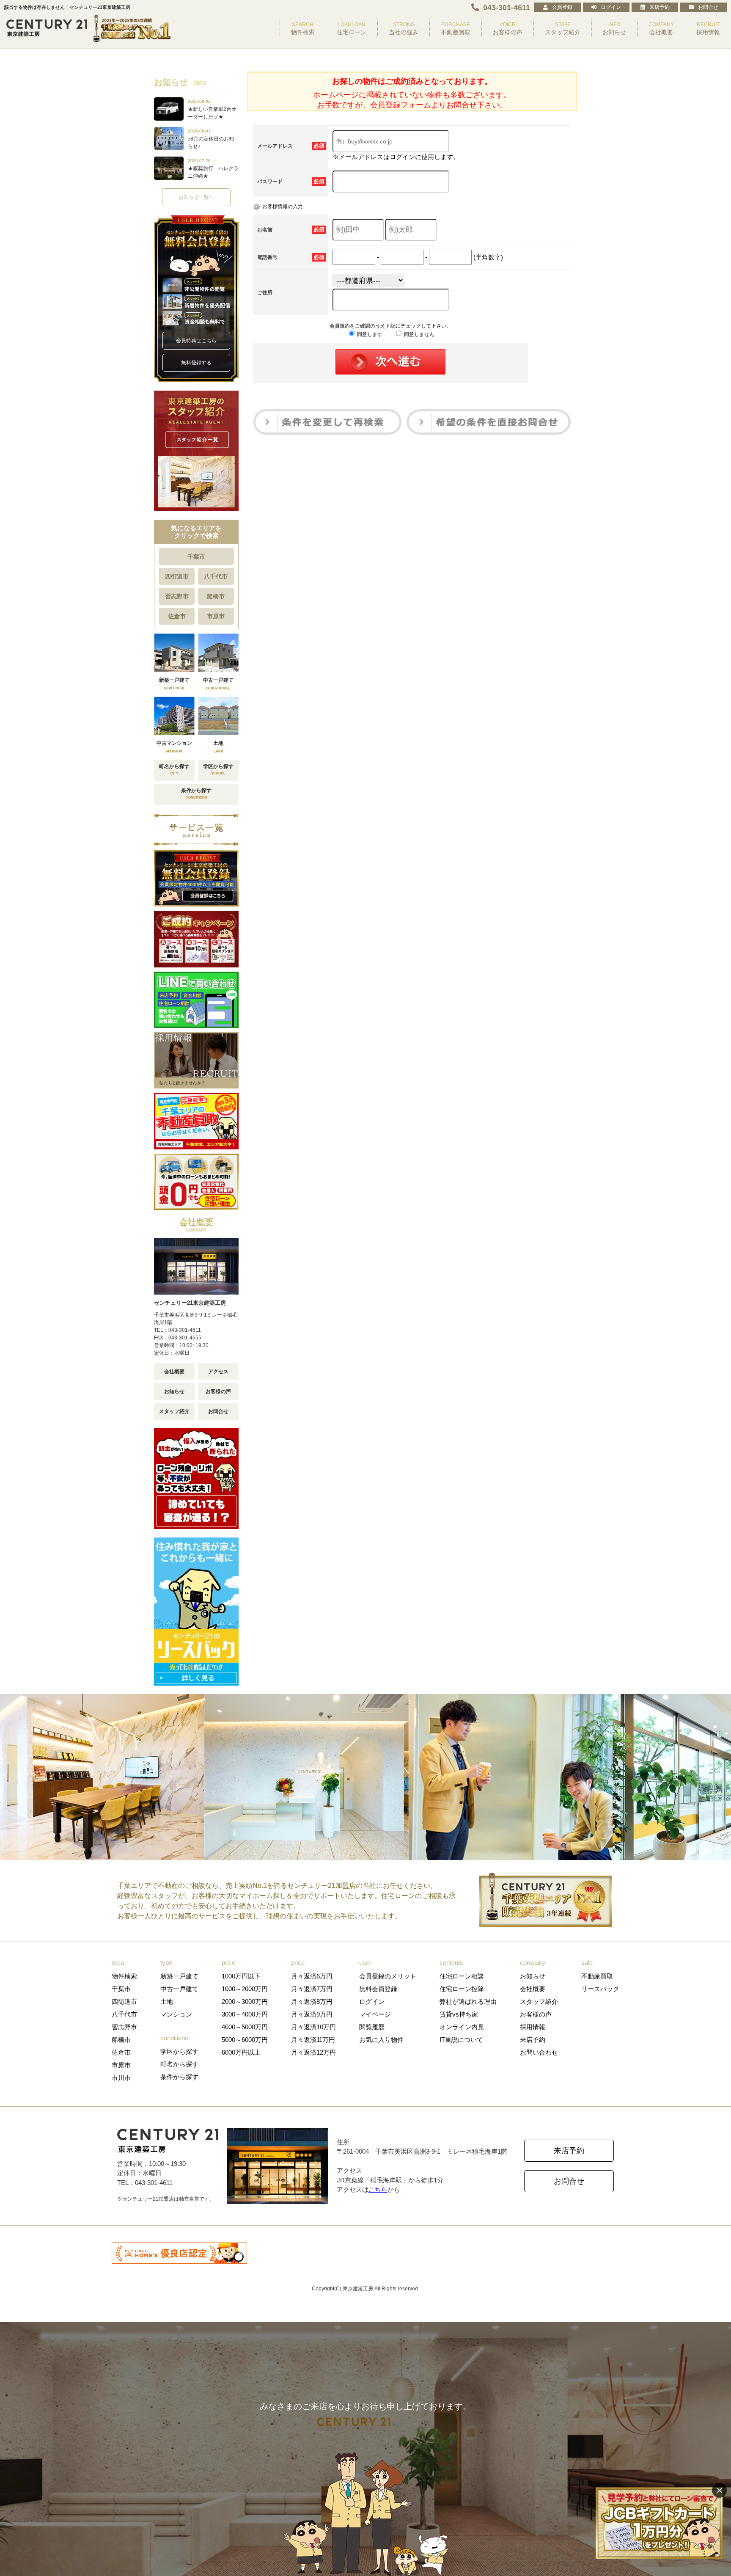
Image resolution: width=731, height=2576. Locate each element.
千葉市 (196, 557)
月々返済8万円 (312, 2002)
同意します (369, 334)
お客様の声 (218, 1391)
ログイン (611, 7)
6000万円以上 (241, 2052)
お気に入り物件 (381, 2040)
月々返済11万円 (313, 2040)
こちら (378, 2189)
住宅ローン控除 (462, 1989)
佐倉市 (177, 616)
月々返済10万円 (313, 2027)
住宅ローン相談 (462, 1976)
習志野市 (177, 596)
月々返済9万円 (312, 2014)
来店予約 (660, 7)
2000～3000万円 (245, 2002)
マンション (176, 2014)
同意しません (419, 334)
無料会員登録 (378, 1989)
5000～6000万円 (245, 2040)
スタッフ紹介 (174, 1411)
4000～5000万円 (245, 2027)
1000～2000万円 (245, 1989)
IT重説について (461, 2040)
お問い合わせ (539, 2052)
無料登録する (196, 363)
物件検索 (124, 1976)
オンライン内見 (462, 2027)
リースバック (600, 1989)
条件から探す (179, 2077)
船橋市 (216, 596)
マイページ (375, 2014)
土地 (167, 2002)
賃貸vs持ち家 (459, 2014)
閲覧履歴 (372, 2027)
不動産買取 (597, 1976)
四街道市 (177, 576)
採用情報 (533, 2027)
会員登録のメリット (388, 1976)
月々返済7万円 (312, 1989)
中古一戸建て (179, 1989)
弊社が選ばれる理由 (468, 2002)
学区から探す (179, 2051)
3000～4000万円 (245, 2014)
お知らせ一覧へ (196, 197)
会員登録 (562, 7)
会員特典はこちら (196, 341)
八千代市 (216, 576)
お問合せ (708, 7)
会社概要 (174, 1372)
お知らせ (174, 1391)
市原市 (216, 616)
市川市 (121, 2078)
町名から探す (179, 2064)
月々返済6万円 (312, 1976)
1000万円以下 (241, 1976)
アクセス (218, 1372)
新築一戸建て (179, 1976)
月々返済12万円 (313, 2052)
